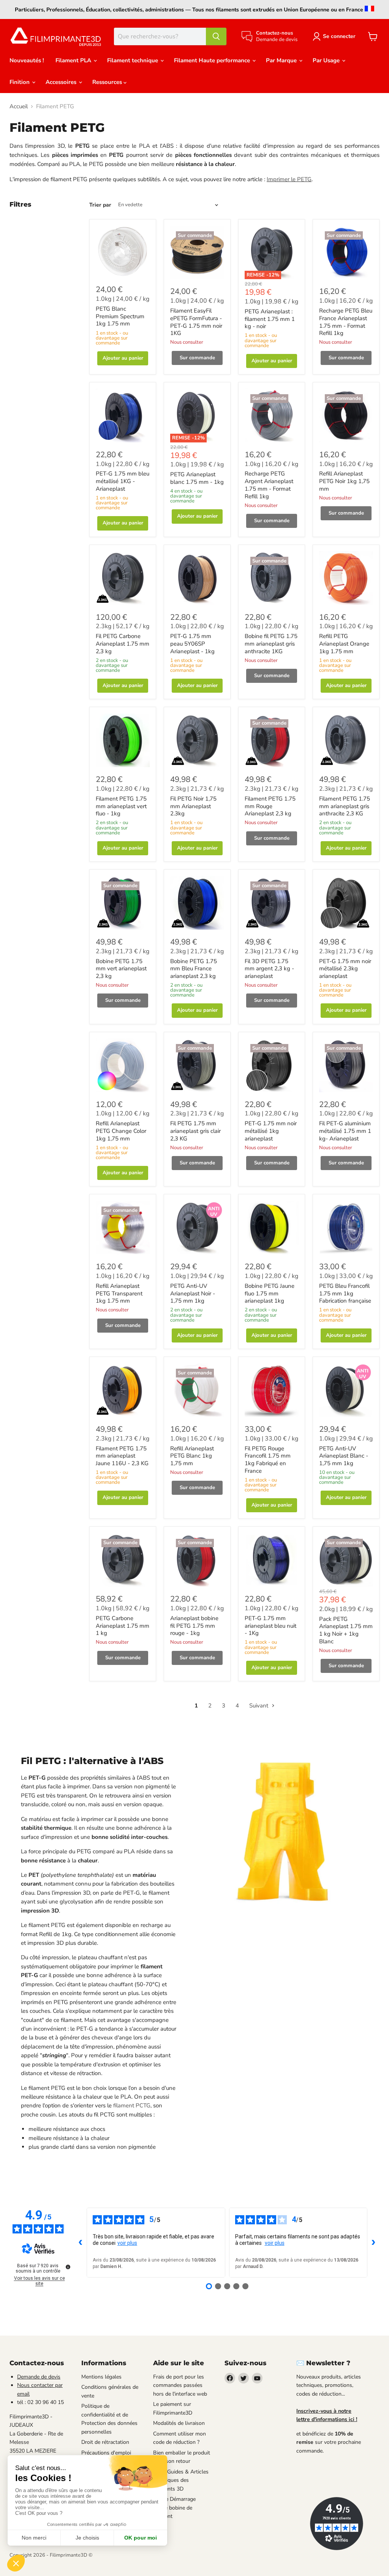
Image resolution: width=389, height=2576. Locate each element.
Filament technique (133, 60)
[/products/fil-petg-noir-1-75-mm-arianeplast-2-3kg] (197, 741)
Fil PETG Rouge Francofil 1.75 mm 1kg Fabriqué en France (268, 1460)
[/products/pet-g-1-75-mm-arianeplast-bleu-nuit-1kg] (272, 1560)
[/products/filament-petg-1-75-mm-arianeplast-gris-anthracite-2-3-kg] (346, 741)
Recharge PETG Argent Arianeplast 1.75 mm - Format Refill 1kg (269, 485)
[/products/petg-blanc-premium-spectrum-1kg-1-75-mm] (123, 251)
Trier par (100, 205)
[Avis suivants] (373, 2243)
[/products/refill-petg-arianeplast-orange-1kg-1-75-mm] (346, 578)
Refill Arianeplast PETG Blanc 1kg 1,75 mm (192, 1456)
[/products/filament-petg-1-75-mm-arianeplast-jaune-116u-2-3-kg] (123, 1390)
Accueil (19, 107)
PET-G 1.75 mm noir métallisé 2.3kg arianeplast (345, 969)
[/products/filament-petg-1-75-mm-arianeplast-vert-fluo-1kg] (123, 741)
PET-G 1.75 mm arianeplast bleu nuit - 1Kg (270, 1626)
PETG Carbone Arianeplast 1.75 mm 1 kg (123, 1626)
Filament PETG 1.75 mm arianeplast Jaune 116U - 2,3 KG (122, 1456)
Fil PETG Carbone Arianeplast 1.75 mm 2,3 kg (123, 644)
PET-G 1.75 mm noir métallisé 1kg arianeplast (271, 1131)
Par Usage (327, 60)
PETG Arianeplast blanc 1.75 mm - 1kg (197, 478)
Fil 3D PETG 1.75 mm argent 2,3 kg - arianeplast (269, 969)
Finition (20, 82)
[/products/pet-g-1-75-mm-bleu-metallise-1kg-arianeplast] (123, 415)
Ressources (108, 82)
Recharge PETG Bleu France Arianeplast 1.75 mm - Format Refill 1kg (346, 322)
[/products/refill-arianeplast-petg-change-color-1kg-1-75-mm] (123, 1065)
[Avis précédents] (81, 2243)
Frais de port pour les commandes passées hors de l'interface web (180, 2385)
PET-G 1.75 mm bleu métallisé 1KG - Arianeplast (123, 481)
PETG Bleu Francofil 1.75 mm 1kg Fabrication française (345, 1293)
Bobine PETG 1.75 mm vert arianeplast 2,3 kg (121, 969)
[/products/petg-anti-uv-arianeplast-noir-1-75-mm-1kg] (197, 1228)
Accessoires (62, 82)
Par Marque (282, 60)
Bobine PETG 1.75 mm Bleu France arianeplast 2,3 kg (194, 969)
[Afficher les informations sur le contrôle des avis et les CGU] (68, 2267)
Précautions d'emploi (106, 2453)
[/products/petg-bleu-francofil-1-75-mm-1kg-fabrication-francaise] (346, 1228)
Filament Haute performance (213, 60)
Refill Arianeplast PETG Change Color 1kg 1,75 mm (121, 1131)
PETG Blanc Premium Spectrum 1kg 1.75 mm (120, 316)
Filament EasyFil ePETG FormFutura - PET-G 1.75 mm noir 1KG (196, 322)
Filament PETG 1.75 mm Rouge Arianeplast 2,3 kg (270, 806)
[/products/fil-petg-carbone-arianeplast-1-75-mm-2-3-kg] (123, 578)
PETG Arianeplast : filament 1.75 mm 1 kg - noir (270, 319)
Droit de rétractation (105, 2442)
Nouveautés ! (27, 60)
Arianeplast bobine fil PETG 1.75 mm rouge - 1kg (194, 1626)
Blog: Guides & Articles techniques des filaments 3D (181, 2480)
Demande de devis (39, 2377)
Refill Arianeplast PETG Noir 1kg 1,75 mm (344, 481)
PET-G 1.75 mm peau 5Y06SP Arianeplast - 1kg (192, 644)
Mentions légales (101, 2377)
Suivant (259, 1706)
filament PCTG (132, 2105)
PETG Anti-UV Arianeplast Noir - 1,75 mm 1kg (193, 1293)
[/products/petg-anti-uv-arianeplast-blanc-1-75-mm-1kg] (346, 1390)
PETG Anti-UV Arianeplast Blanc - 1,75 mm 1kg (344, 1456)
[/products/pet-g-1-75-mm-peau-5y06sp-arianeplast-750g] (197, 578)
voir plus (127, 2243)
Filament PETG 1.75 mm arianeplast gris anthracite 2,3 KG (345, 806)
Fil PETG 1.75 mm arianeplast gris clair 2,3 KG (195, 1131)
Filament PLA (74, 60)
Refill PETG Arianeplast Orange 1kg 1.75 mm (344, 644)
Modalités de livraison (179, 2423)
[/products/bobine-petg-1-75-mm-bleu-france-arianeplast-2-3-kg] (197, 903)
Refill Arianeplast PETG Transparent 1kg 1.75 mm (119, 1293)
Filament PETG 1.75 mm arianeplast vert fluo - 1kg (121, 806)
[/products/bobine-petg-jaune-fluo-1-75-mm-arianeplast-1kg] (272, 1228)
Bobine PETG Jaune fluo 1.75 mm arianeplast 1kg (270, 1293)
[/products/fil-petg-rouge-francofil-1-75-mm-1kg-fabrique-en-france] (272, 1390)
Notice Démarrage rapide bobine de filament (174, 2508)
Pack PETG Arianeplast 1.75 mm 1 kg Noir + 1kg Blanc (346, 1630)
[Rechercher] (216, 36)
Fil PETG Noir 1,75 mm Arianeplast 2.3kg (193, 806)
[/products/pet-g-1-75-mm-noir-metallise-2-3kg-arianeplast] (346, 903)
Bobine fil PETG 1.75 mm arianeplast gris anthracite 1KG (271, 644)
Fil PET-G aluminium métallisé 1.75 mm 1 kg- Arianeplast (345, 1131)
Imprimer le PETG (289, 179)
